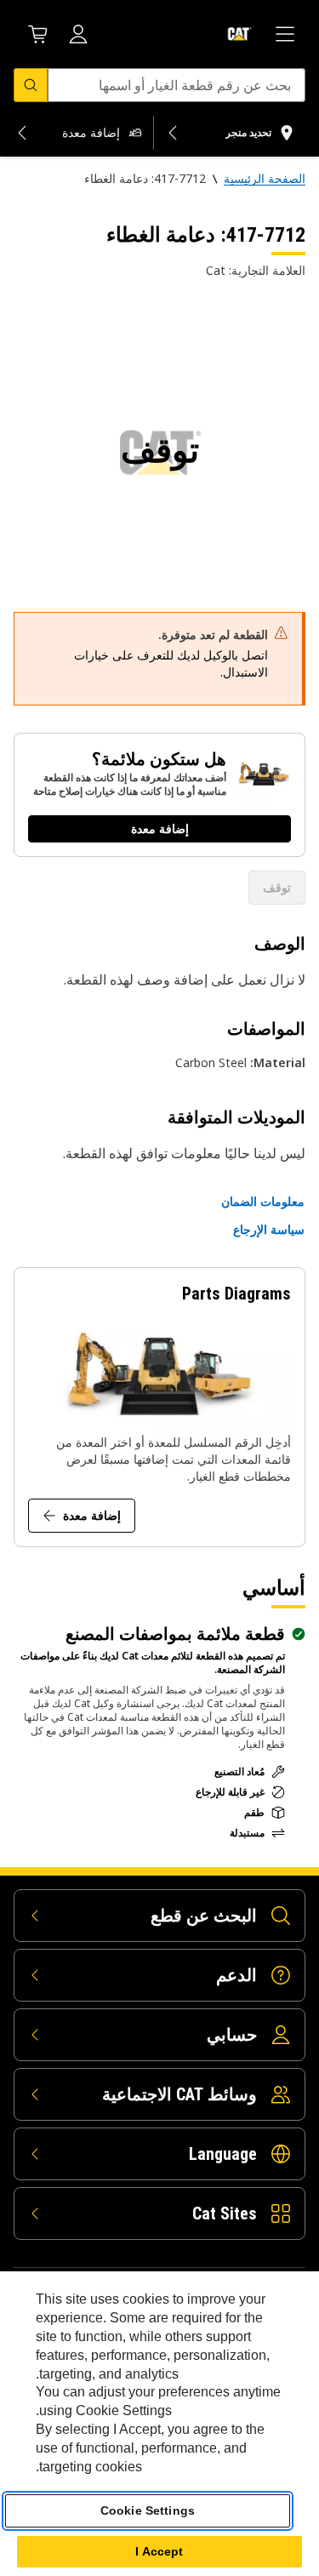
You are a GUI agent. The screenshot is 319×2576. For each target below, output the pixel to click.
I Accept (159, 2551)
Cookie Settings (148, 2510)
